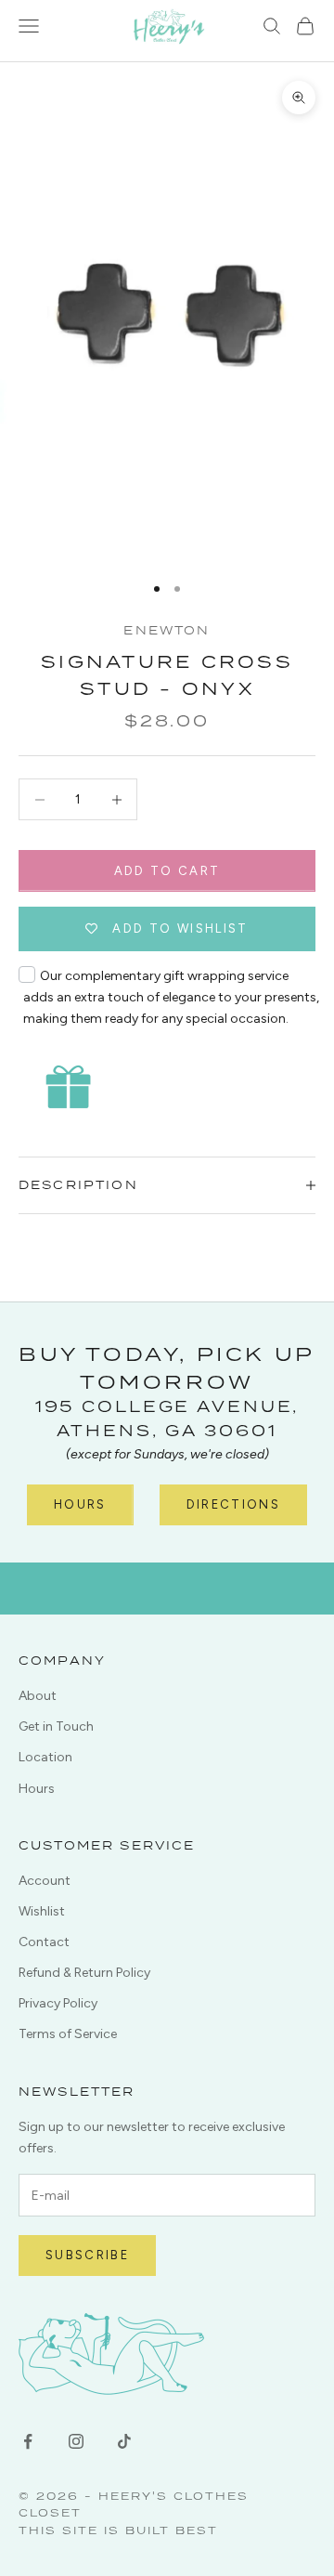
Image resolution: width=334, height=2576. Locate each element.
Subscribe (87, 2255)
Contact (44, 1942)
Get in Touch (56, 1726)
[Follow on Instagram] (76, 2441)
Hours (80, 1504)
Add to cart (167, 871)
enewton (167, 630)
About (38, 1696)
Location (45, 1757)
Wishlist (42, 1911)
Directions (233, 1504)
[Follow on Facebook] (28, 2441)
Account (45, 1881)
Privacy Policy (58, 2003)
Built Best (172, 2530)
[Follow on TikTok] (124, 2441)
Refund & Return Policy (84, 1973)
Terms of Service (68, 2034)
